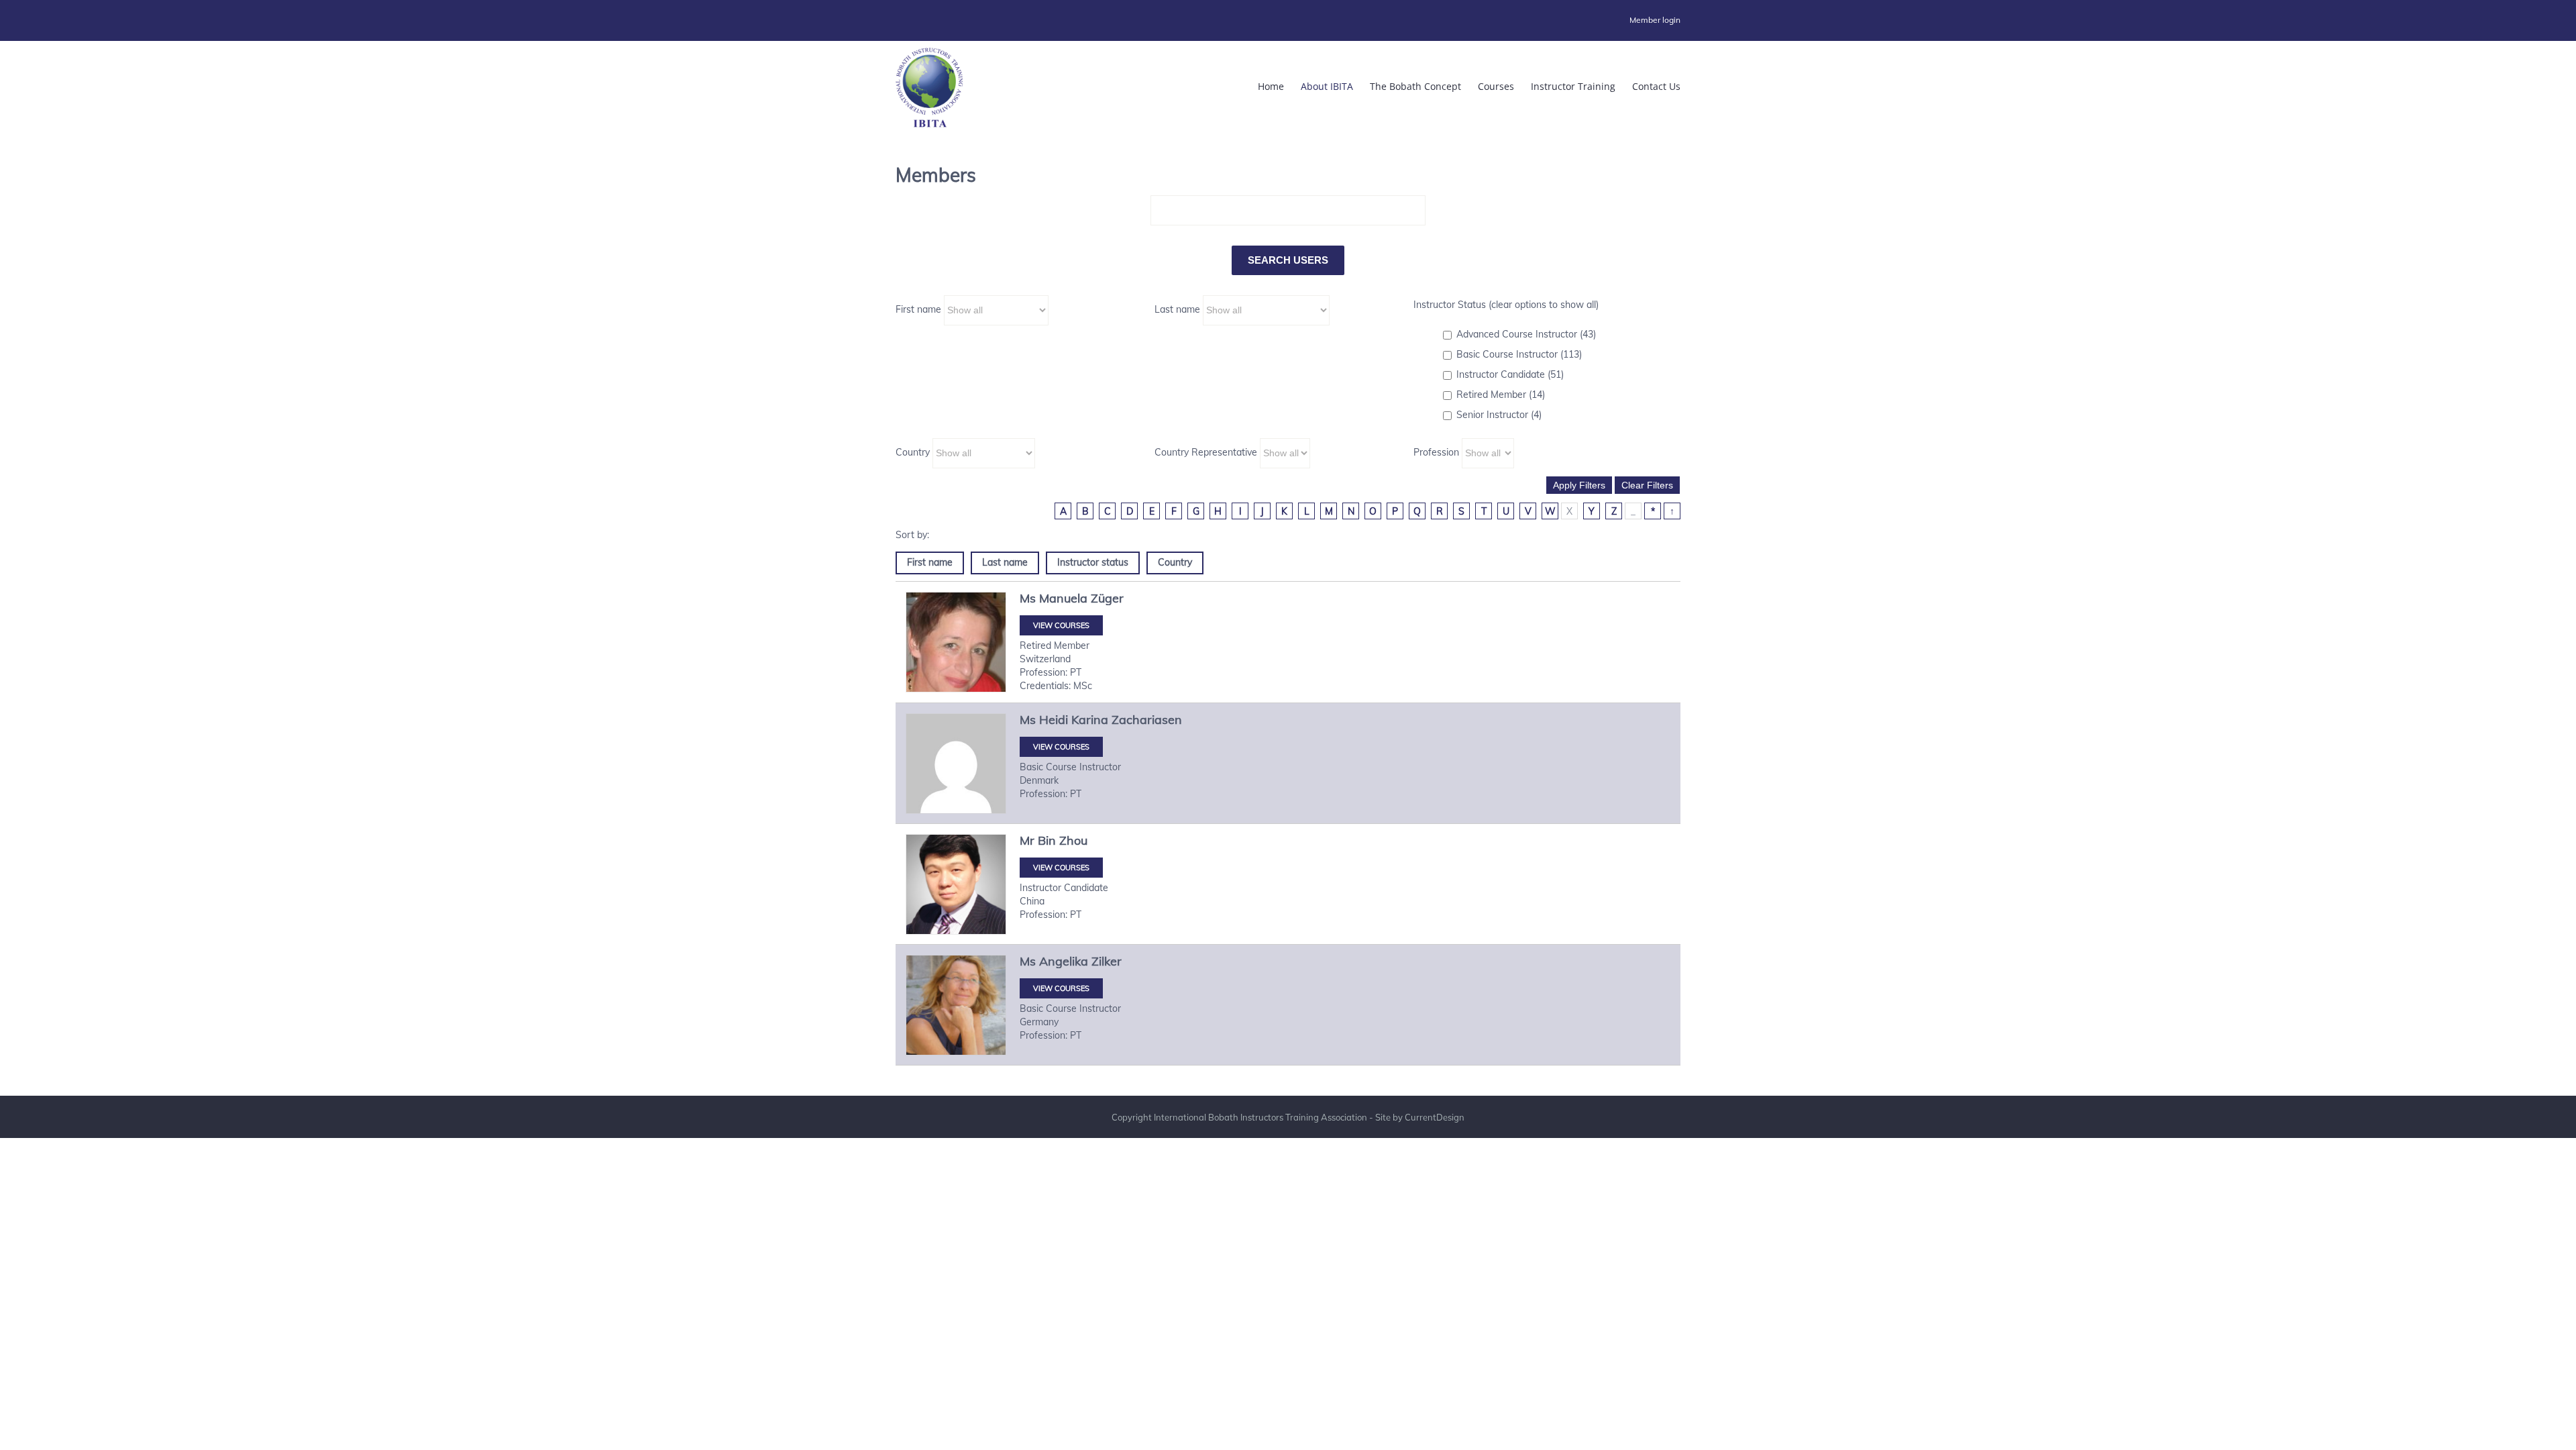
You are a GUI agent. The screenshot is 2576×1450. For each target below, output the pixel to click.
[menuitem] (1655, 20)
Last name (1177, 309)
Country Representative (1206, 452)
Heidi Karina (1074, 720)
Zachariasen (1147, 720)
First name (918, 309)
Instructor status (1093, 562)
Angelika (1064, 961)
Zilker (1107, 961)
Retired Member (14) (1501, 395)
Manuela (1063, 598)
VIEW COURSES (1061, 625)
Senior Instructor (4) (1499, 415)
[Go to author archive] (956, 642)
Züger (1107, 598)
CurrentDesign (1435, 1117)
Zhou (1073, 840)
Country (913, 452)
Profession (1436, 452)
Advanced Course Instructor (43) (1526, 334)
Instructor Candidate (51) (1510, 374)
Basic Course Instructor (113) (1519, 354)
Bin (1047, 840)
